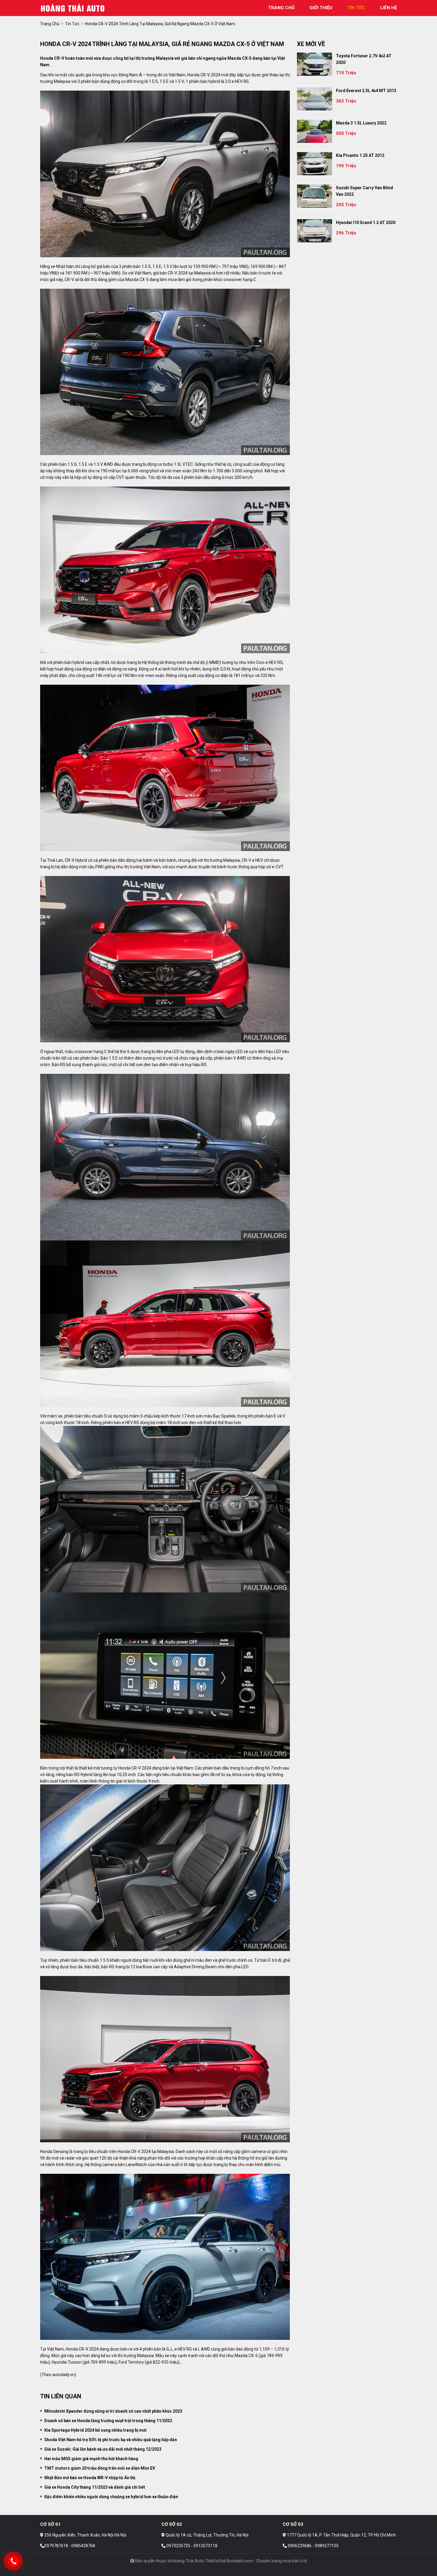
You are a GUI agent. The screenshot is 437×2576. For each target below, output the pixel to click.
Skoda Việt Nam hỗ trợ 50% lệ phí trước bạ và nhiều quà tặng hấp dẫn (111, 2440)
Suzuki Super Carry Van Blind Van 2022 (364, 191)
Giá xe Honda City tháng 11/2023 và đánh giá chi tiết (95, 2487)
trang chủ (281, 8)
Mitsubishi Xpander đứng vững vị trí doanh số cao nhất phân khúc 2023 (113, 2411)
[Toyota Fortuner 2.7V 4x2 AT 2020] (315, 64)
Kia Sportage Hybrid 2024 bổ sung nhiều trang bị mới (95, 2430)
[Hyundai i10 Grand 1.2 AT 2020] (315, 231)
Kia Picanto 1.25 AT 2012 (360, 155)
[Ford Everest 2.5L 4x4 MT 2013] (315, 99)
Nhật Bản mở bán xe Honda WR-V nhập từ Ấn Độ (90, 2478)
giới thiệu (321, 8)
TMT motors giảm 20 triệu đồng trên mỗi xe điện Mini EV (100, 2468)
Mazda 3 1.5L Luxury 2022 (361, 123)
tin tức (356, 8)
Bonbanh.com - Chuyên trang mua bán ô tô (267, 2561)
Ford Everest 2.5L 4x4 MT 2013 (366, 91)
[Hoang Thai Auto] (73, 8)
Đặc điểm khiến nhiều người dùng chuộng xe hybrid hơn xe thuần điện (111, 2497)
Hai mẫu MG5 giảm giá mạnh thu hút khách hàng (91, 2459)
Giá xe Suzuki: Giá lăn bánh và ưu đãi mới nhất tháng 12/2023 (103, 2449)
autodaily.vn (63, 2375)
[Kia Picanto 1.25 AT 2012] (315, 164)
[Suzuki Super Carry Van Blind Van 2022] (315, 196)
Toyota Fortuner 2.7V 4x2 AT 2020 (364, 59)
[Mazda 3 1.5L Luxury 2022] (315, 131)
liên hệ (389, 8)
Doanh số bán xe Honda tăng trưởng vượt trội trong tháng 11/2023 (108, 2421)
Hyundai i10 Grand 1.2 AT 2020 (366, 222)
